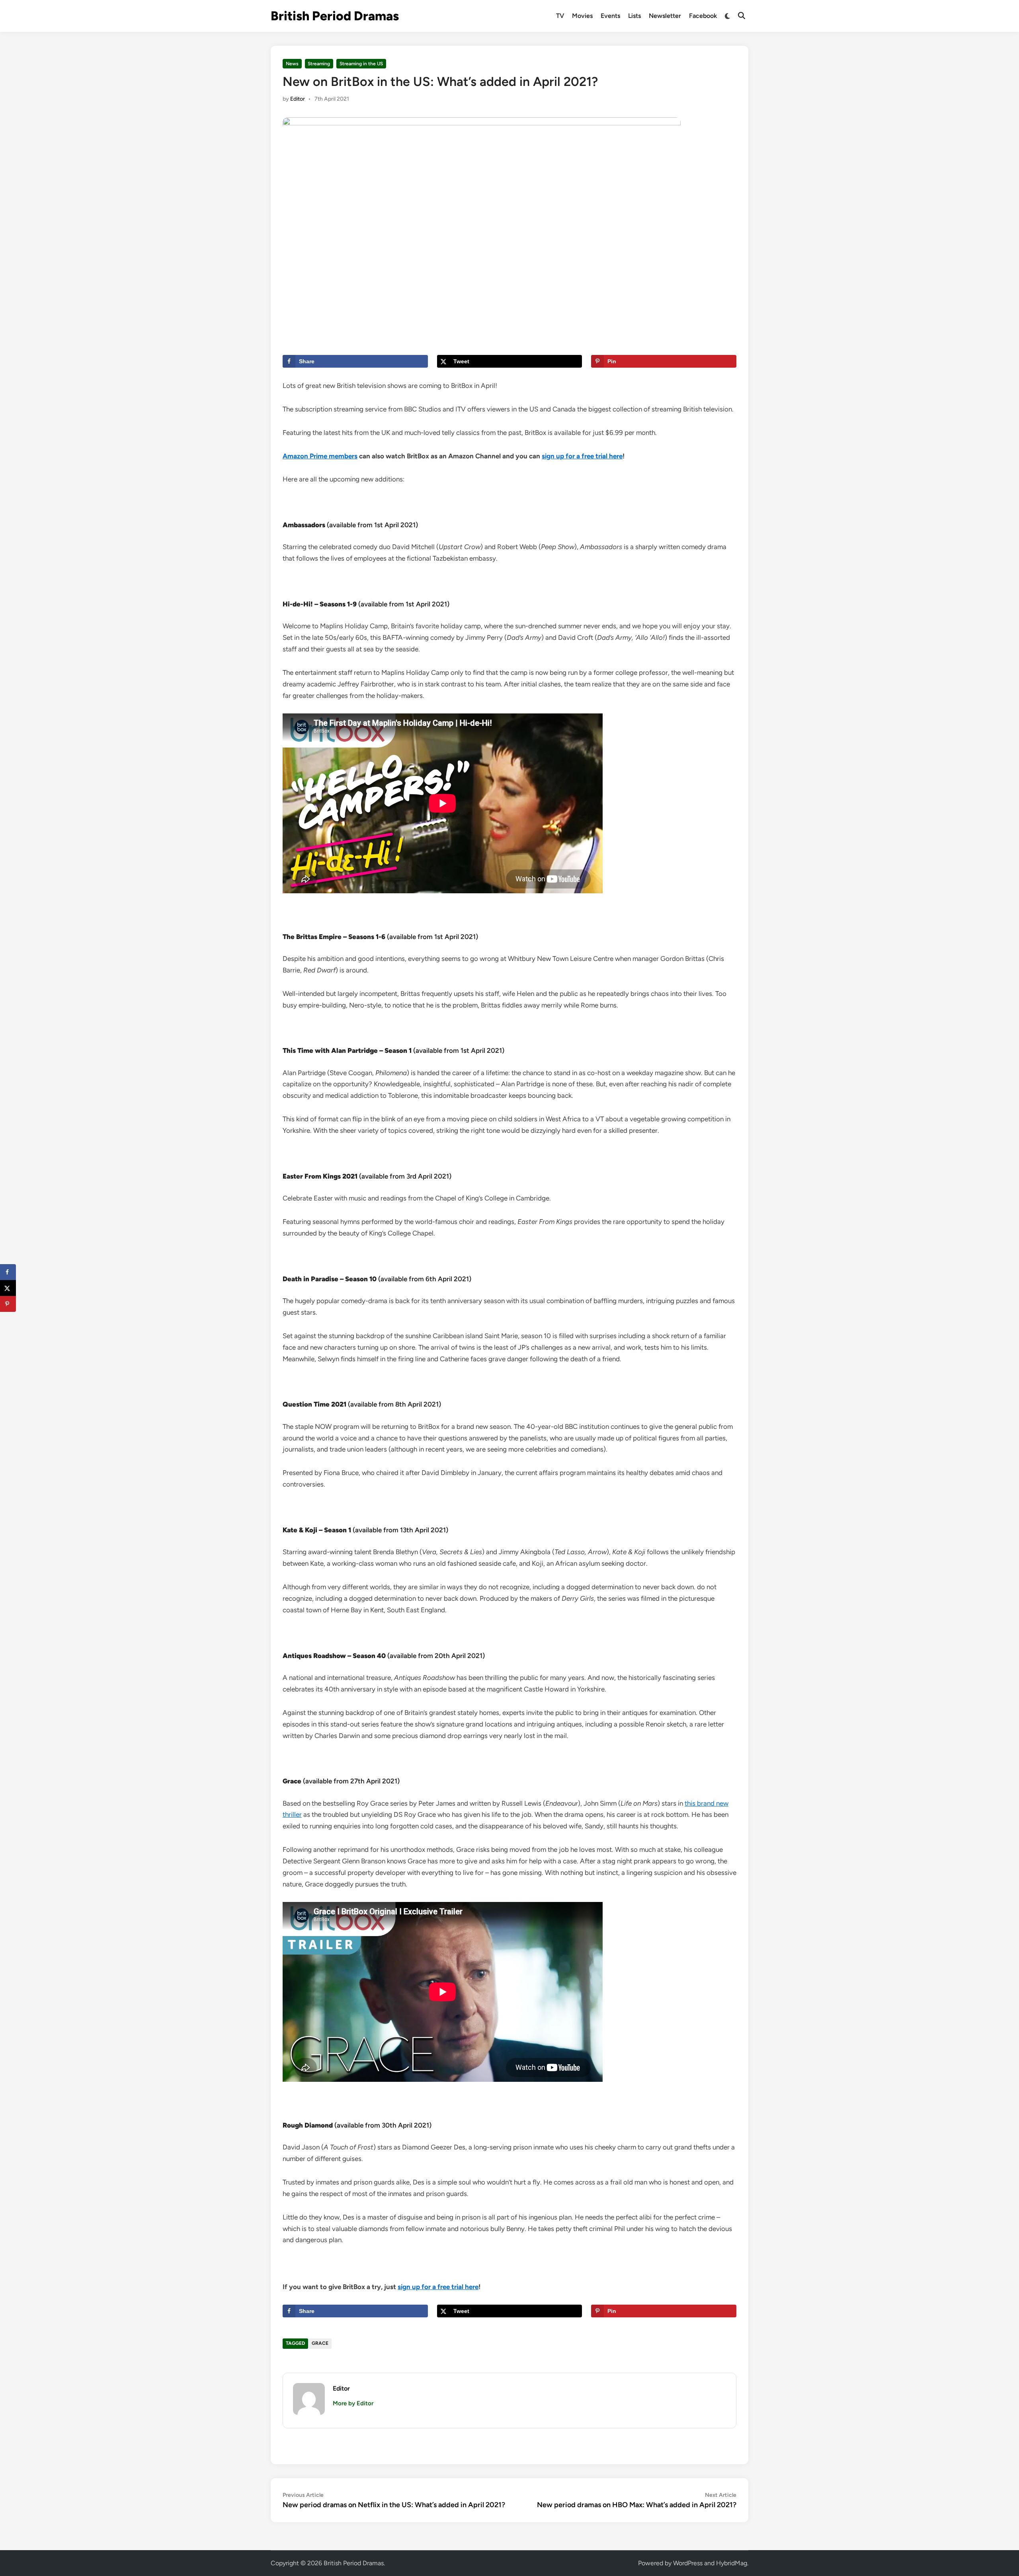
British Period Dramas (335, 16)
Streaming (319, 64)
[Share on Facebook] (8, 1272)
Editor (298, 99)
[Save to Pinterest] (8, 1304)
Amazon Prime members (320, 456)
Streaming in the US (361, 64)
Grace (320, 2343)
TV (560, 16)
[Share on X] (8, 1288)
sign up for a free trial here (582, 456)
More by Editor (353, 2403)
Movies (582, 16)
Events (610, 16)
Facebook (703, 16)
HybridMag (732, 2563)
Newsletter (665, 16)
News (292, 64)
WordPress (688, 2563)
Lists (634, 16)
